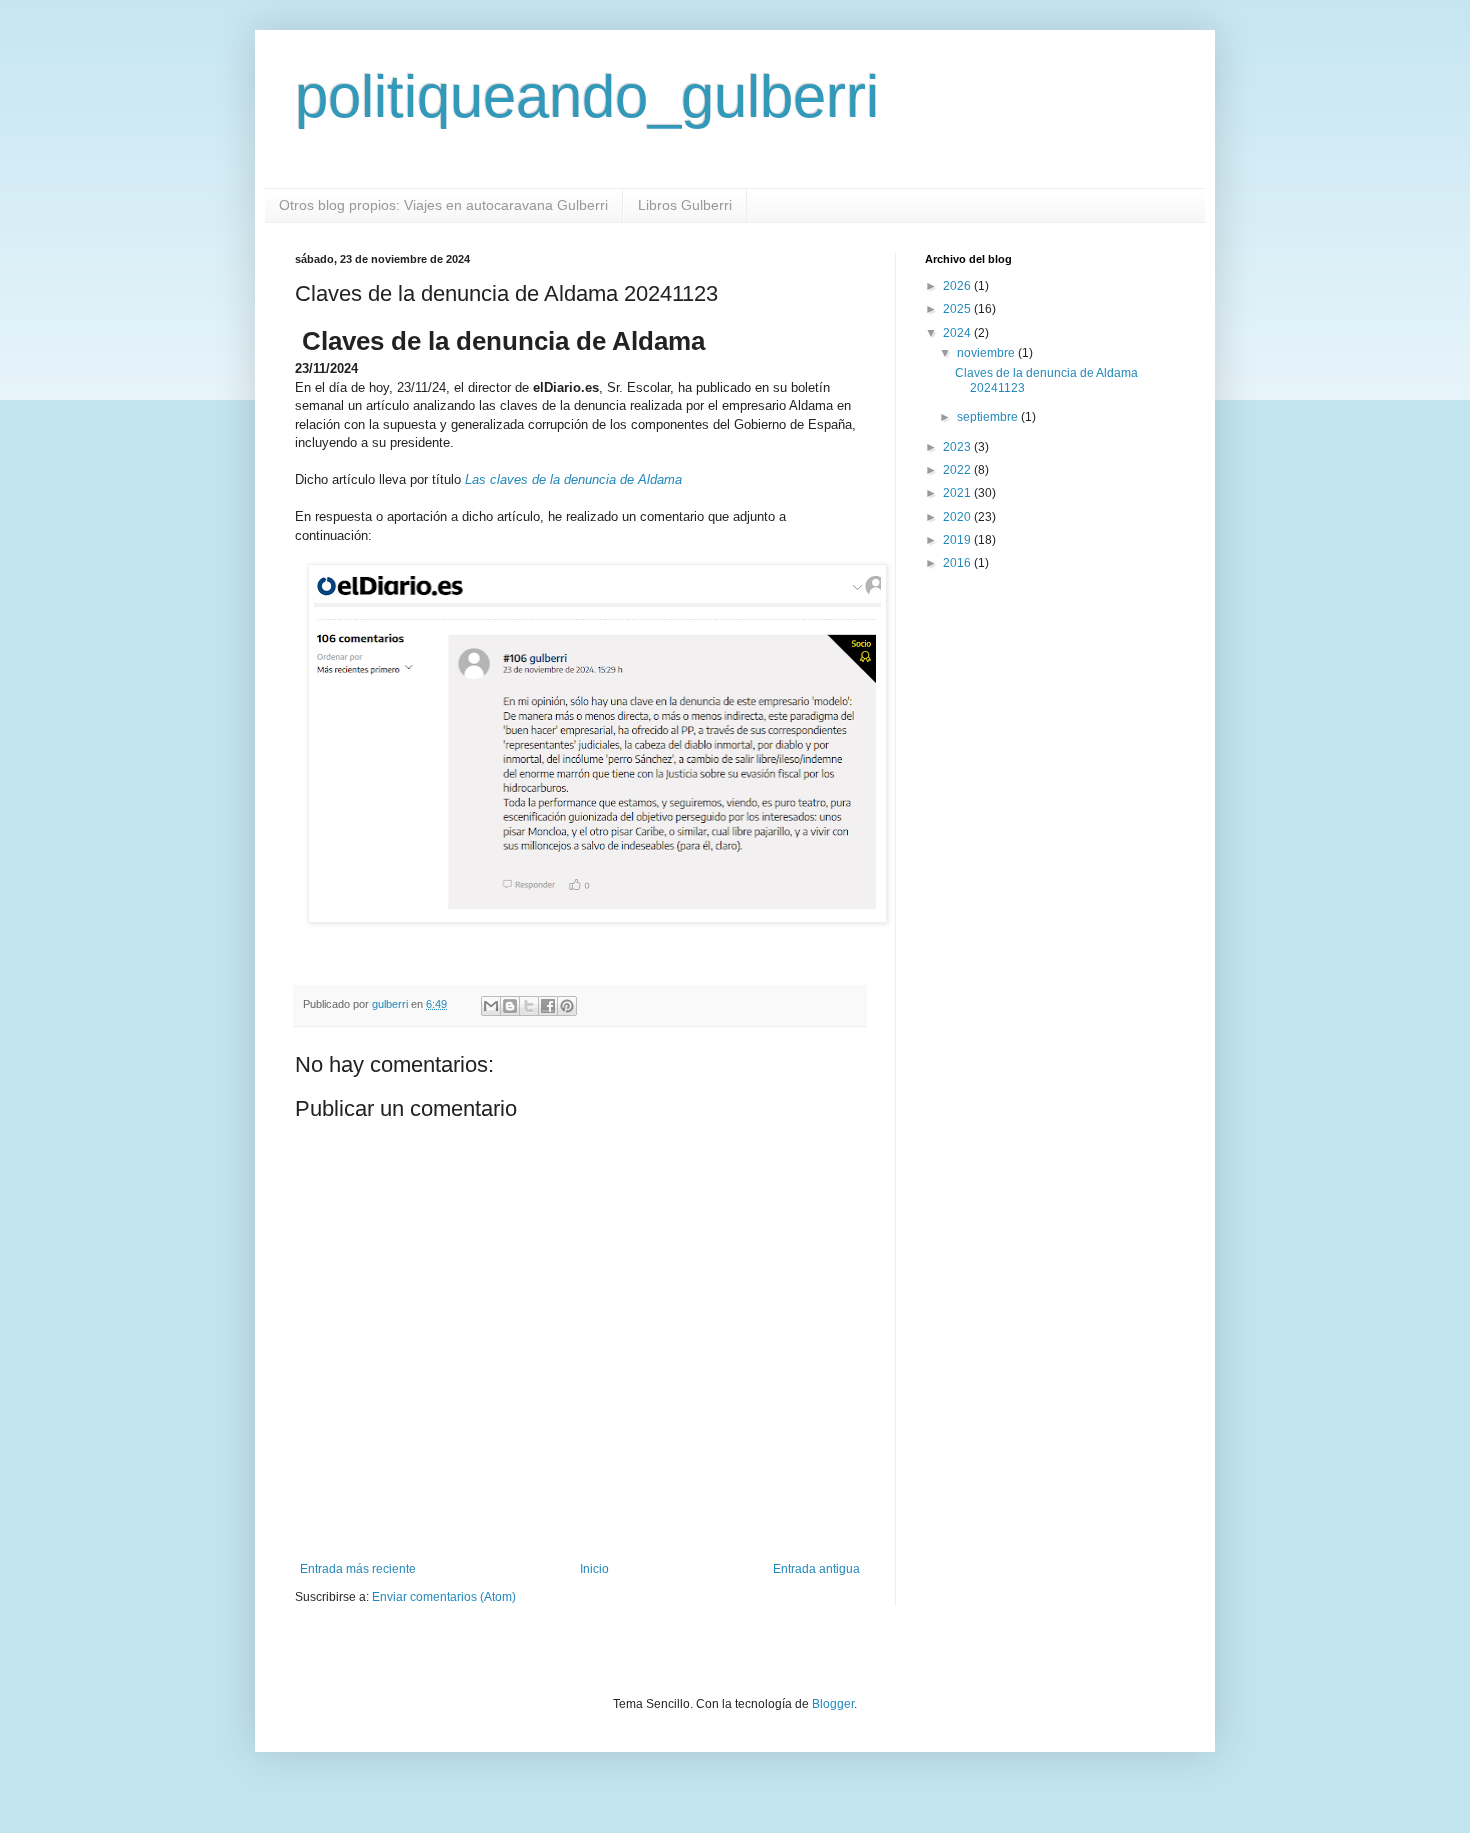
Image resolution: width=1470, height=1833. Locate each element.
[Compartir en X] (529, 1006)
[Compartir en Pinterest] (567, 1006)
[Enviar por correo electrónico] (491, 1006)
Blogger (833, 1704)
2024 (958, 333)
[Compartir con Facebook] (548, 1006)
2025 (958, 309)
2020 (958, 517)
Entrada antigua (816, 1569)
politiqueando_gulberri (587, 96)
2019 (958, 540)
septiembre (989, 417)
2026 (958, 286)
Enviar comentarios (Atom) (444, 1597)
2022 (958, 470)
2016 (958, 563)
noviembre (987, 353)
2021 (958, 493)
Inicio (594, 1569)
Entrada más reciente (358, 1569)
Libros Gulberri (685, 205)
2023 (958, 447)
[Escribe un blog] (510, 1006)
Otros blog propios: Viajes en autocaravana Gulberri (443, 205)
